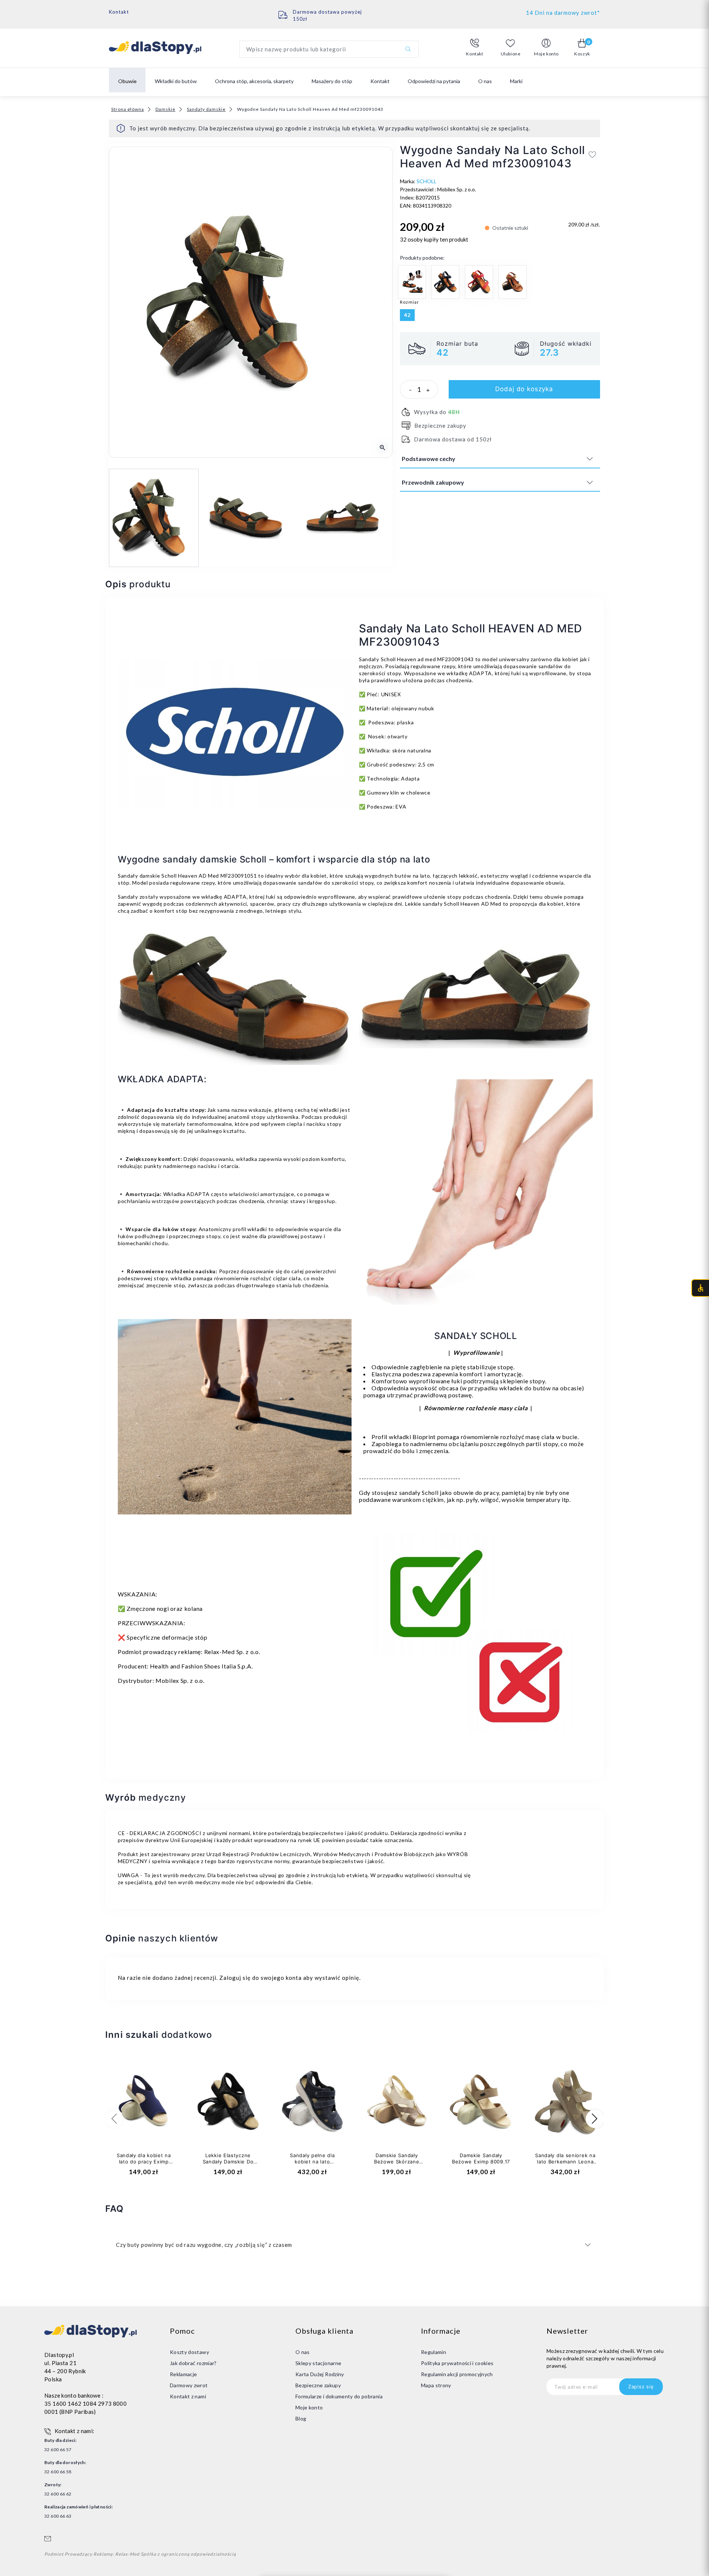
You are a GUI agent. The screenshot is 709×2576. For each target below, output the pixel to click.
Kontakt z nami (188, 2396)
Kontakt (119, 12)
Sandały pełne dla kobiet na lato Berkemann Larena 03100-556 (312, 2165)
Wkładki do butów (176, 81)
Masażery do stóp (332, 81)
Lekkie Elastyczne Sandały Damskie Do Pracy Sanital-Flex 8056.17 (228, 2165)
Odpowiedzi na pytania (434, 81)
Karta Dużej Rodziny (320, 2374)
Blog (301, 2418)
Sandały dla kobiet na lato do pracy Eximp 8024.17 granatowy (144, 2162)
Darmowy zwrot (189, 2385)
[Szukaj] (408, 49)
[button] (475, 48)
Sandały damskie (206, 109)
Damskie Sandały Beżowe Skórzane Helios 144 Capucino (397, 2162)
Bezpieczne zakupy (318, 2385)
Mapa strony (436, 2385)
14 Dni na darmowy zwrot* (563, 13)
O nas (485, 81)
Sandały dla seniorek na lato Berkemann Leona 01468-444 (565, 2162)
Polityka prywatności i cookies (457, 2363)
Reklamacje (184, 2374)
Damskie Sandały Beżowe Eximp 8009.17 (481, 2158)
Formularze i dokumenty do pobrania (339, 2396)
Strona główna (128, 109)
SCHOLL (427, 181)
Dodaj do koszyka (524, 389)
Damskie (165, 109)
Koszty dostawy (189, 2352)
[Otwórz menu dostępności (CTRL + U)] (700, 1288)
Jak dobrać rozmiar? (193, 2363)
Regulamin (434, 2352)
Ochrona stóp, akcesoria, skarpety (254, 81)
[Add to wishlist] (592, 154)
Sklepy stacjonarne (318, 2363)
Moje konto (309, 2407)
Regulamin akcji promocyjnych (457, 2374)
